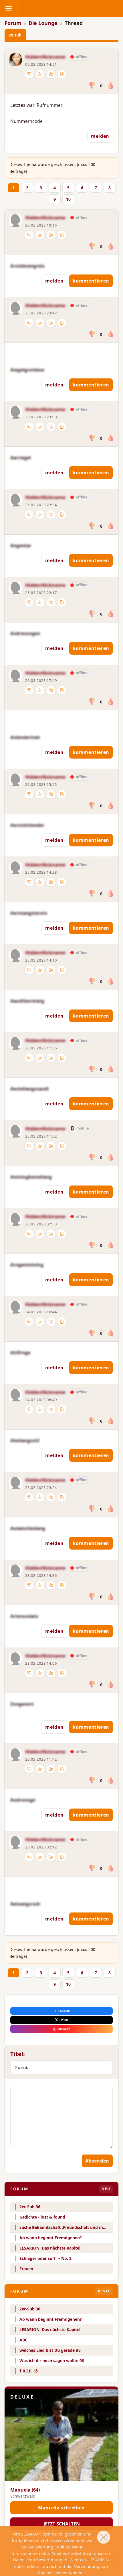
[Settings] (40, 74)
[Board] (62, 74)
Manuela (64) (25, 2490)
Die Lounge (43, 23)
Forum (13, 23)
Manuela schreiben (61, 2508)
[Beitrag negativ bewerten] (92, 86)
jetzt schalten (62, 2524)
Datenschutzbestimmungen (40, 2560)
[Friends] (51, 74)
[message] (29, 74)
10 (68, 199)
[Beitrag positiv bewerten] (110, 86)
